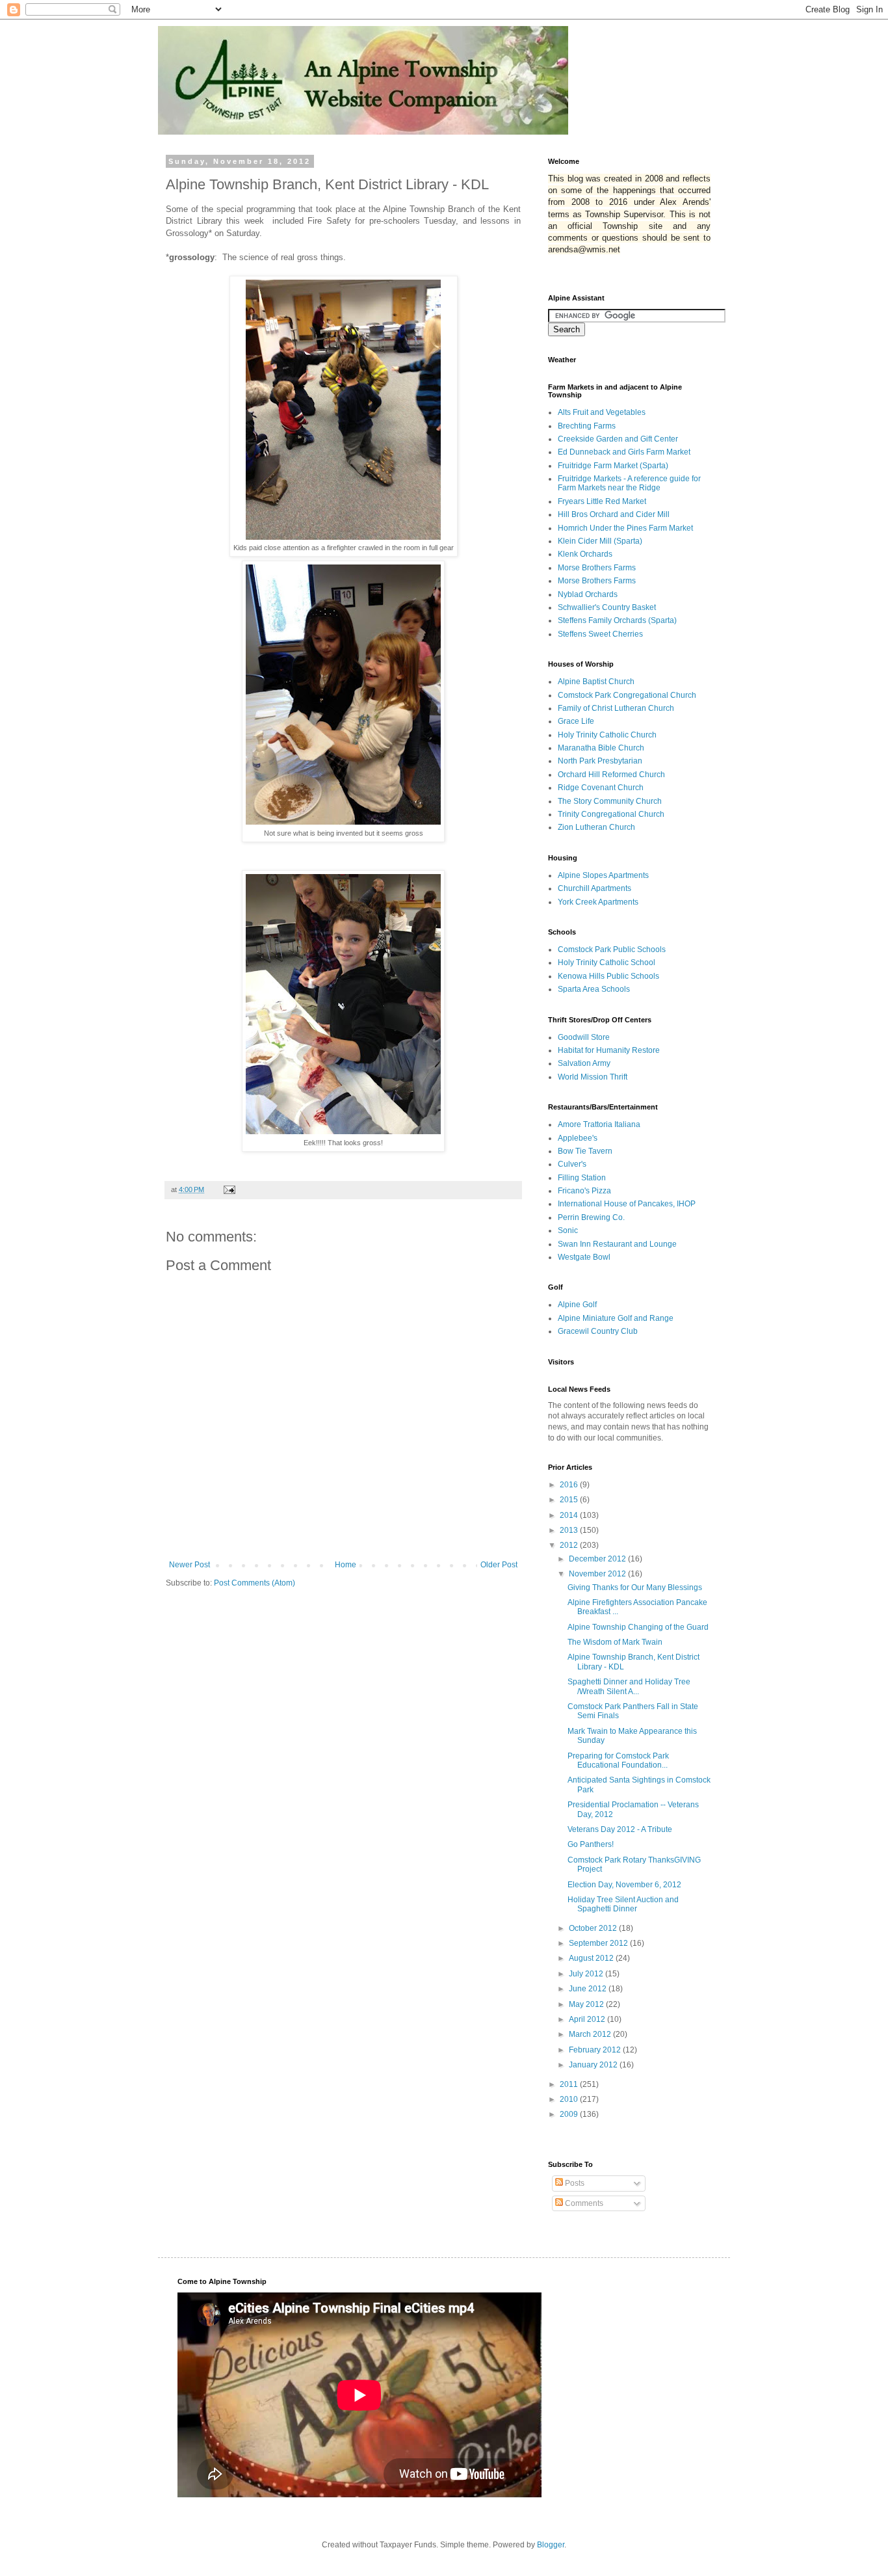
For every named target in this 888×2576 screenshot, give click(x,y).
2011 (570, 2084)
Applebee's (578, 1138)
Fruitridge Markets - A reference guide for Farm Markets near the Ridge (629, 483)
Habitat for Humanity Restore (609, 1050)
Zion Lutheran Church (596, 827)
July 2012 (587, 1974)
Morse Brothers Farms (597, 568)
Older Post (499, 1565)
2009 (570, 2114)
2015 (570, 1500)
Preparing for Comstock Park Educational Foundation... (618, 1760)
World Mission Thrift (593, 1077)
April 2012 (588, 2019)
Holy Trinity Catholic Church (607, 735)
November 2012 (598, 1574)
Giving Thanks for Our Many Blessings (635, 1587)
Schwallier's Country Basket (607, 607)
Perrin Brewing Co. (591, 1217)
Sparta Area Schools (594, 989)
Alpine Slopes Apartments (603, 875)
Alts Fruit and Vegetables (602, 412)
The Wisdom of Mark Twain (615, 1642)
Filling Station (582, 1178)
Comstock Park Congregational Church (627, 695)
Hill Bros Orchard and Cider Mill (614, 514)
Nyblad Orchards (588, 594)
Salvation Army (584, 1063)
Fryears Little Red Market (602, 501)
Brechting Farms (587, 426)
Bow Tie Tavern (585, 1151)
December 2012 (598, 1559)
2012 (570, 1545)
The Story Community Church (610, 801)
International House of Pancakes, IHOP (627, 1204)
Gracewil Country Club (598, 1331)
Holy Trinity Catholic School (607, 963)
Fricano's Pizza (584, 1191)
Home (346, 1565)
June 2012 (589, 1989)
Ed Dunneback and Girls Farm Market (624, 452)
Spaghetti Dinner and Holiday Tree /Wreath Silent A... (629, 1686)
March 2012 (591, 2034)
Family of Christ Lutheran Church (616, 708)
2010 (570, 2099)
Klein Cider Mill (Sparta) (600, 541)
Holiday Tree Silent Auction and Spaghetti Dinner (623, 1904)
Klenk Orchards (585, 554)
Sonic (568, 1230)
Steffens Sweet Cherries (600, 634)
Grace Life (576, 721)
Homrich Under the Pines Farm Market (625, 528)
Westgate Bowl (584, 1257)
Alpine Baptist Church (596, 682)
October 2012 (594, 1928)
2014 (570, 1515)
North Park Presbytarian (600, 761)
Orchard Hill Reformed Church (611, 775)
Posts (574, 2183)
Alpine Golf (577, 1305)
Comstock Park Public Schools (612, 949)
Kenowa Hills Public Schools (608, 976)
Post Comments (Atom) (255, 1583)
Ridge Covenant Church (601, 788)
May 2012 (587, 2004)
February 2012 (596, 2050)
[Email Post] (229, 1189)
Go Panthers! (591, 1844)
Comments (583, 2203)
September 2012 (599, 1943)
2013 (570, 1530)
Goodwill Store (584, 1037)
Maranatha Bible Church (601, 748)
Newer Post (189, 1565)
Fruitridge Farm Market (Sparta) (613, 466)
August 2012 (592, 1958)
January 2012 (594, 2065)
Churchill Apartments (594, 888)
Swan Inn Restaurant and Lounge (617, 1244)
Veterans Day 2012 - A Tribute (620, 1829)
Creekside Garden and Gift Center (618, 439)
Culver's (572, 1164)
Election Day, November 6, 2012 (624, 1885)
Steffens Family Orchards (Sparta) (617, 620)
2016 (570, 1485)
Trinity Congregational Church (611, 814)
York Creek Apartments (598, 902)
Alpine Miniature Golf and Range (616, 1318)
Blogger (551, 2545)
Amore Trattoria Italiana (599, 1124)
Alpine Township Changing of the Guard (638, 1627)
